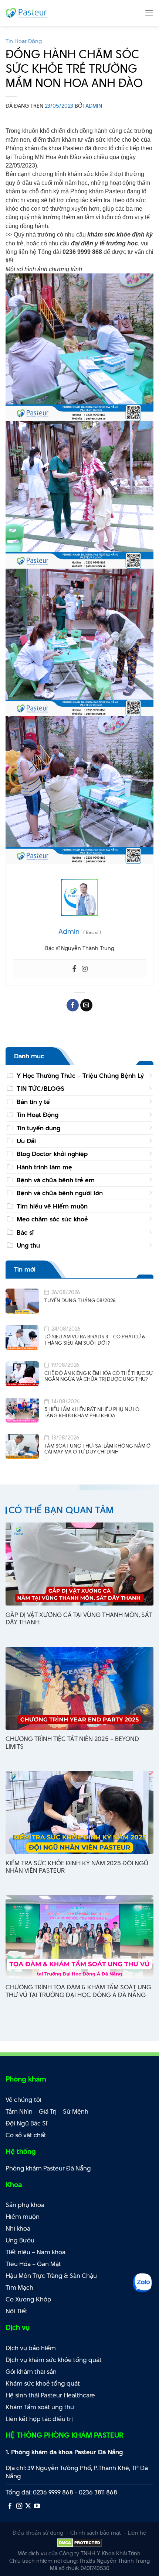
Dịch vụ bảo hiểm (31, 2348)
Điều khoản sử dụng (38, 2533)
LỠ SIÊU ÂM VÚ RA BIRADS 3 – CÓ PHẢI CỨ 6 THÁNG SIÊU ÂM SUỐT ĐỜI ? (95, 1340)
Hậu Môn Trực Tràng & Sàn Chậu (51, 2276)
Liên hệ (137, 2533)
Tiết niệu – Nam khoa (35, 2252)
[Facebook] (74, 969)
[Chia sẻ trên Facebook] (73, 1005)
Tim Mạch (19, 2287)
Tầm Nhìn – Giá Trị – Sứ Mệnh (47, 2111)
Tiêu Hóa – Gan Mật (33, 2264)
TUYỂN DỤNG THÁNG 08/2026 (80, 1301)
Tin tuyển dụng (38, 1128)
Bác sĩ (25, 1232)
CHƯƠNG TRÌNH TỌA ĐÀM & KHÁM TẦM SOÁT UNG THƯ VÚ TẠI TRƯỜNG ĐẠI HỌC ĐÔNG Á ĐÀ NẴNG (78, 1991)
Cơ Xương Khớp (28, 2299)
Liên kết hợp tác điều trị (39, 2419)
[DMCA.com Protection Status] (80, 2542)
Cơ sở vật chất (26, 2135)
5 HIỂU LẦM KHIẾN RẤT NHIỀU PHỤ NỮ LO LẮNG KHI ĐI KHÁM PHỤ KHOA (92, 1412)
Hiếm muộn (23, 2217)
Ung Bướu (20, 2240)
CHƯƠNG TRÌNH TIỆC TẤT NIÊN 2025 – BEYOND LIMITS (72, 1743)
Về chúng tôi (23, 2100)
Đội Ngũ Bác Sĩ (26, 2123)
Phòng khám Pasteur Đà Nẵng (48, 2168)
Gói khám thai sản (31, 2372)
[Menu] (149, 13)
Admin (94, 106)
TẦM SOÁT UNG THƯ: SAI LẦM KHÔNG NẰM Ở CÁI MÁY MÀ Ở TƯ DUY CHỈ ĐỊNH (97, 1449)
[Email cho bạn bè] (86, 1005)
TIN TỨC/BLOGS (40, 1089)
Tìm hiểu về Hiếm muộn (52, 1206)
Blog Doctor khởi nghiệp (52, 1154)
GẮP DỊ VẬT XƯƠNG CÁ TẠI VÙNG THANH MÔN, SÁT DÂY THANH (79, 1619)
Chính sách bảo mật (96, 2533)
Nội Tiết (16, 2311)
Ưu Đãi (26, 1141)
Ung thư (28, 1245)
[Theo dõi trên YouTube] (37, 2506)
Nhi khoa (18, 2228)
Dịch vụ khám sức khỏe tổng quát (54, 2360)
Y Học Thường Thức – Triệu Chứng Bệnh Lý (80, 1076)
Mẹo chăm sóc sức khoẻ (52, 1219)
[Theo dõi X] (28, 2506)
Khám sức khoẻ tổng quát (43, 2383)
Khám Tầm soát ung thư (40, 2407)
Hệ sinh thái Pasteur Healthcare (50, 2395)
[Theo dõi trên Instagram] (19, 2506)
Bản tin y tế (33, 1102)
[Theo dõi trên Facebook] (10, 2506)
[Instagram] (85, 969)
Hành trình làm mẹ (44, 1167)
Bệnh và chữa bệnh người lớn (60, 1193)
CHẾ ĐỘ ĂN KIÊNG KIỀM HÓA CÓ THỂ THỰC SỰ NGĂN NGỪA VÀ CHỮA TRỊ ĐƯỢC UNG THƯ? (99, 1376)
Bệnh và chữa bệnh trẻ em (56, 1180)
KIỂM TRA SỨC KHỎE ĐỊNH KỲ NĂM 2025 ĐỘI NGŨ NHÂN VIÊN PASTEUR (77, 1867)
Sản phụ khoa (25, 2205)
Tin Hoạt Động (24, 41)
